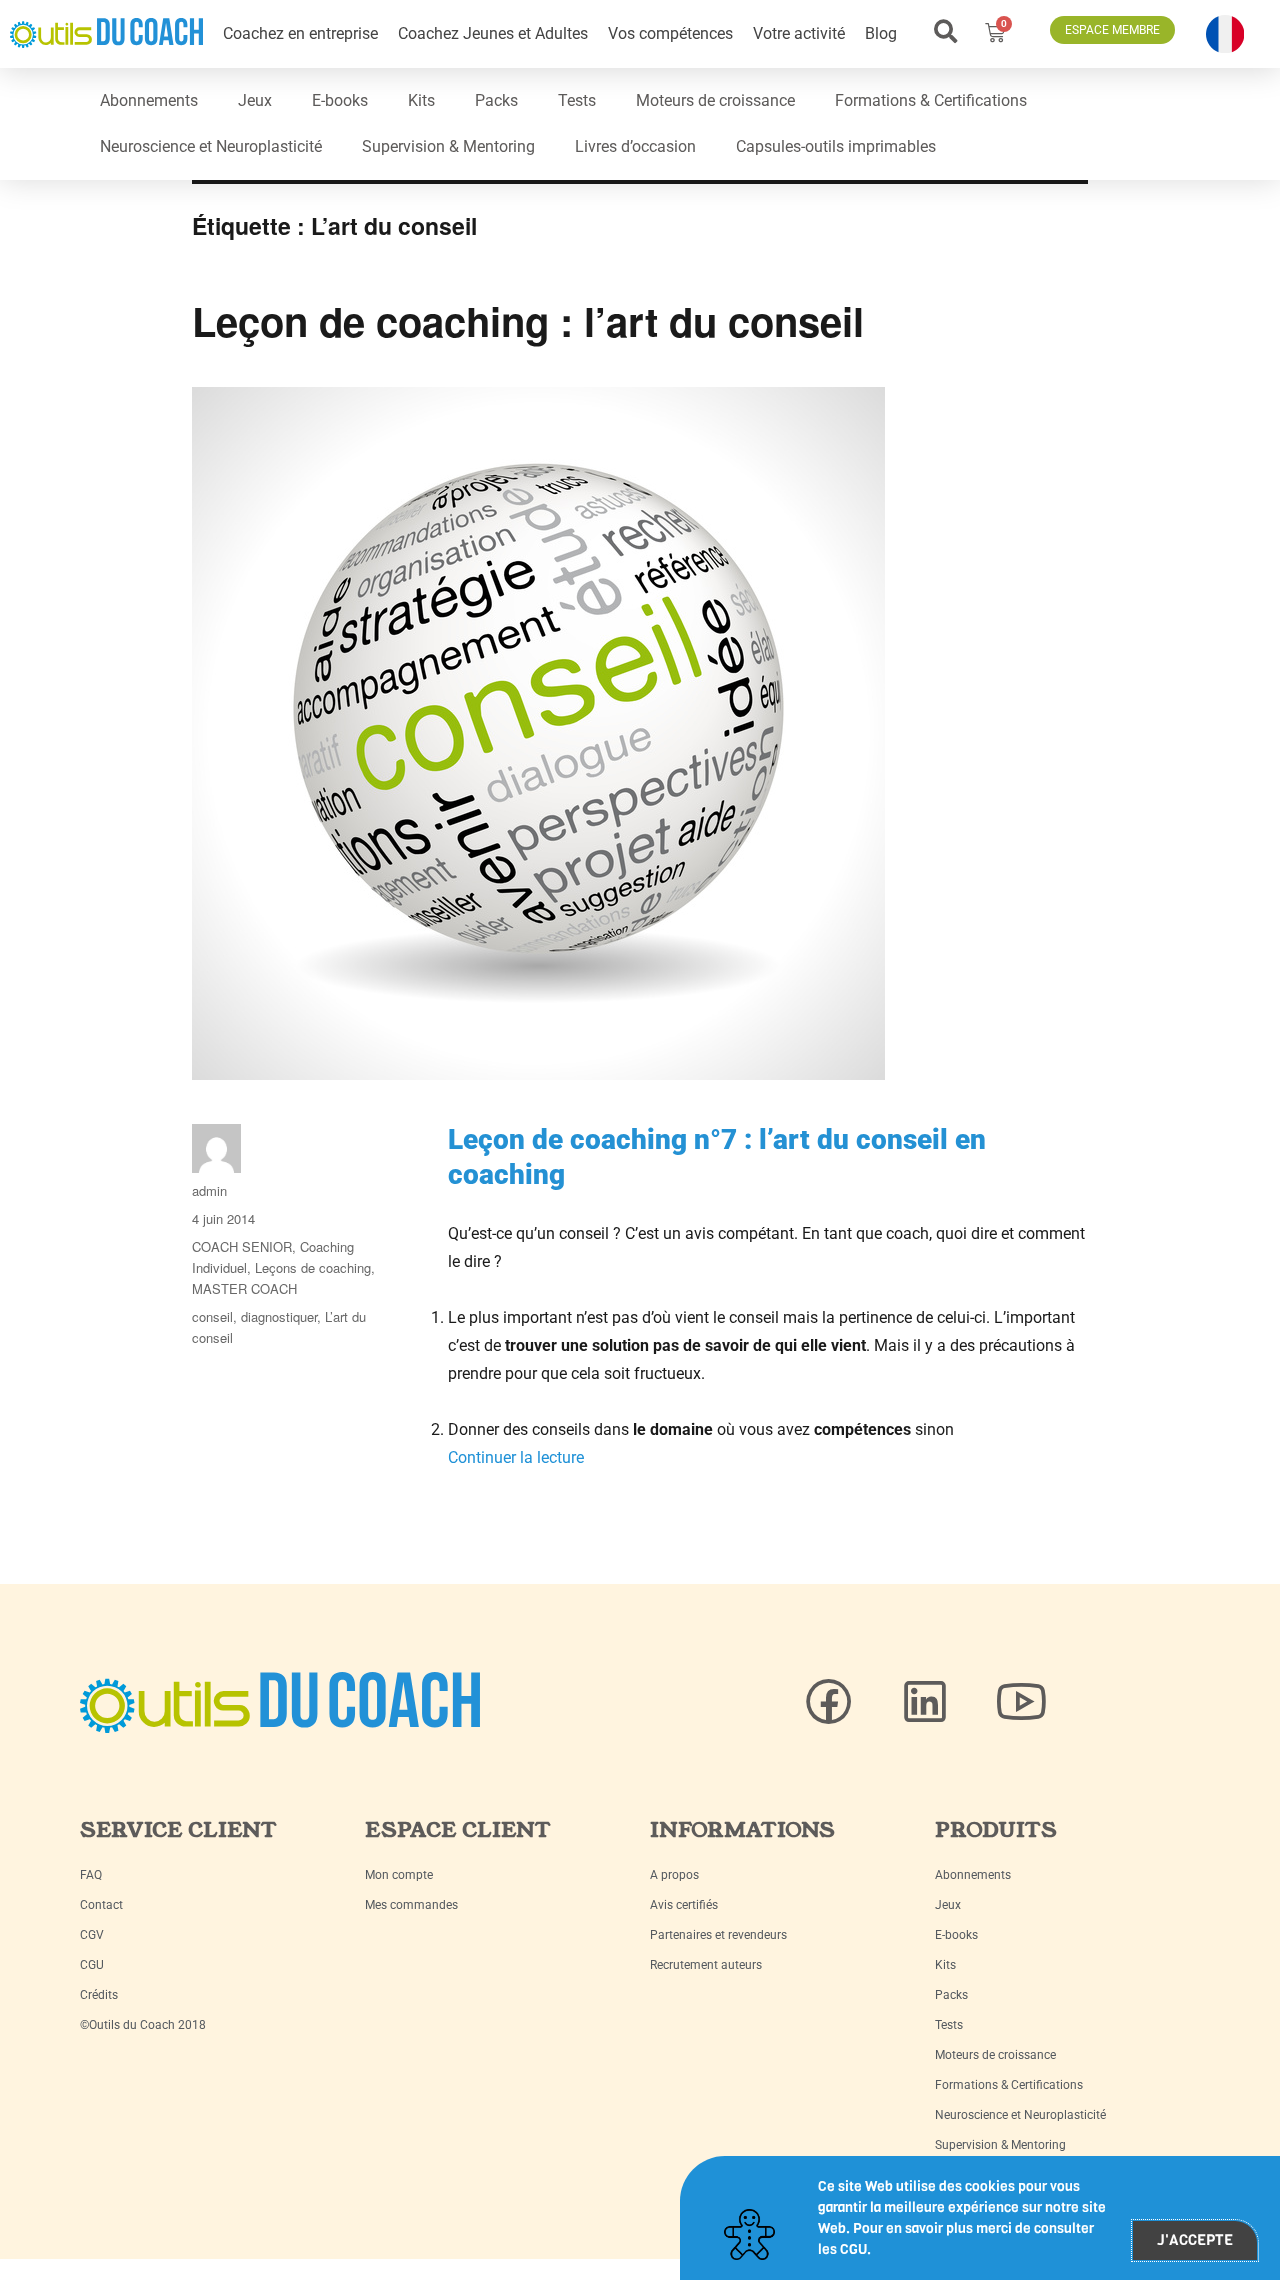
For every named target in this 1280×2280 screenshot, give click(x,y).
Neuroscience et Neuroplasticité (211, 146)
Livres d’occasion (635, 146)
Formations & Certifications (931, 100)
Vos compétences (670, 33)
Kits (421, 100)
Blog (881, 33)
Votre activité (799, 33)
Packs (496, 100)
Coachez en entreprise (300, 33)
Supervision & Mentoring (448, 146)
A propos (674, 1875)
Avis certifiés (684, 1905)
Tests (577, 100)
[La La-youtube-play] (1021, 1702)
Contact (101, 1905)
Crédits (99, 1995)
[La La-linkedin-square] (925, 1702)
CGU (92, 1965)
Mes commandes (411, 1905)
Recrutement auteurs (706, 1965)
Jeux (255, 100)
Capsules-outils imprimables (836, 146)
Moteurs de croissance (715, 100)
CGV (92, 1935)
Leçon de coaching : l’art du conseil (528, 320)
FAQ (91, 1875)
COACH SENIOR (242, 1246)
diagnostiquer (279, 1316)
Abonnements (149, 100)
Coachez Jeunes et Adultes (493, 33)
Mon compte (399, 1875)
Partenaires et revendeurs (718, 1935)
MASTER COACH (244, 1288)
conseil (212, 1316)
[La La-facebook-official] (829, 1702)
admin (209, 1190)
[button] (946, 31)
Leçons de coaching (313, 1267)
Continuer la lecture (516, 1457)
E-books (340, 100)
